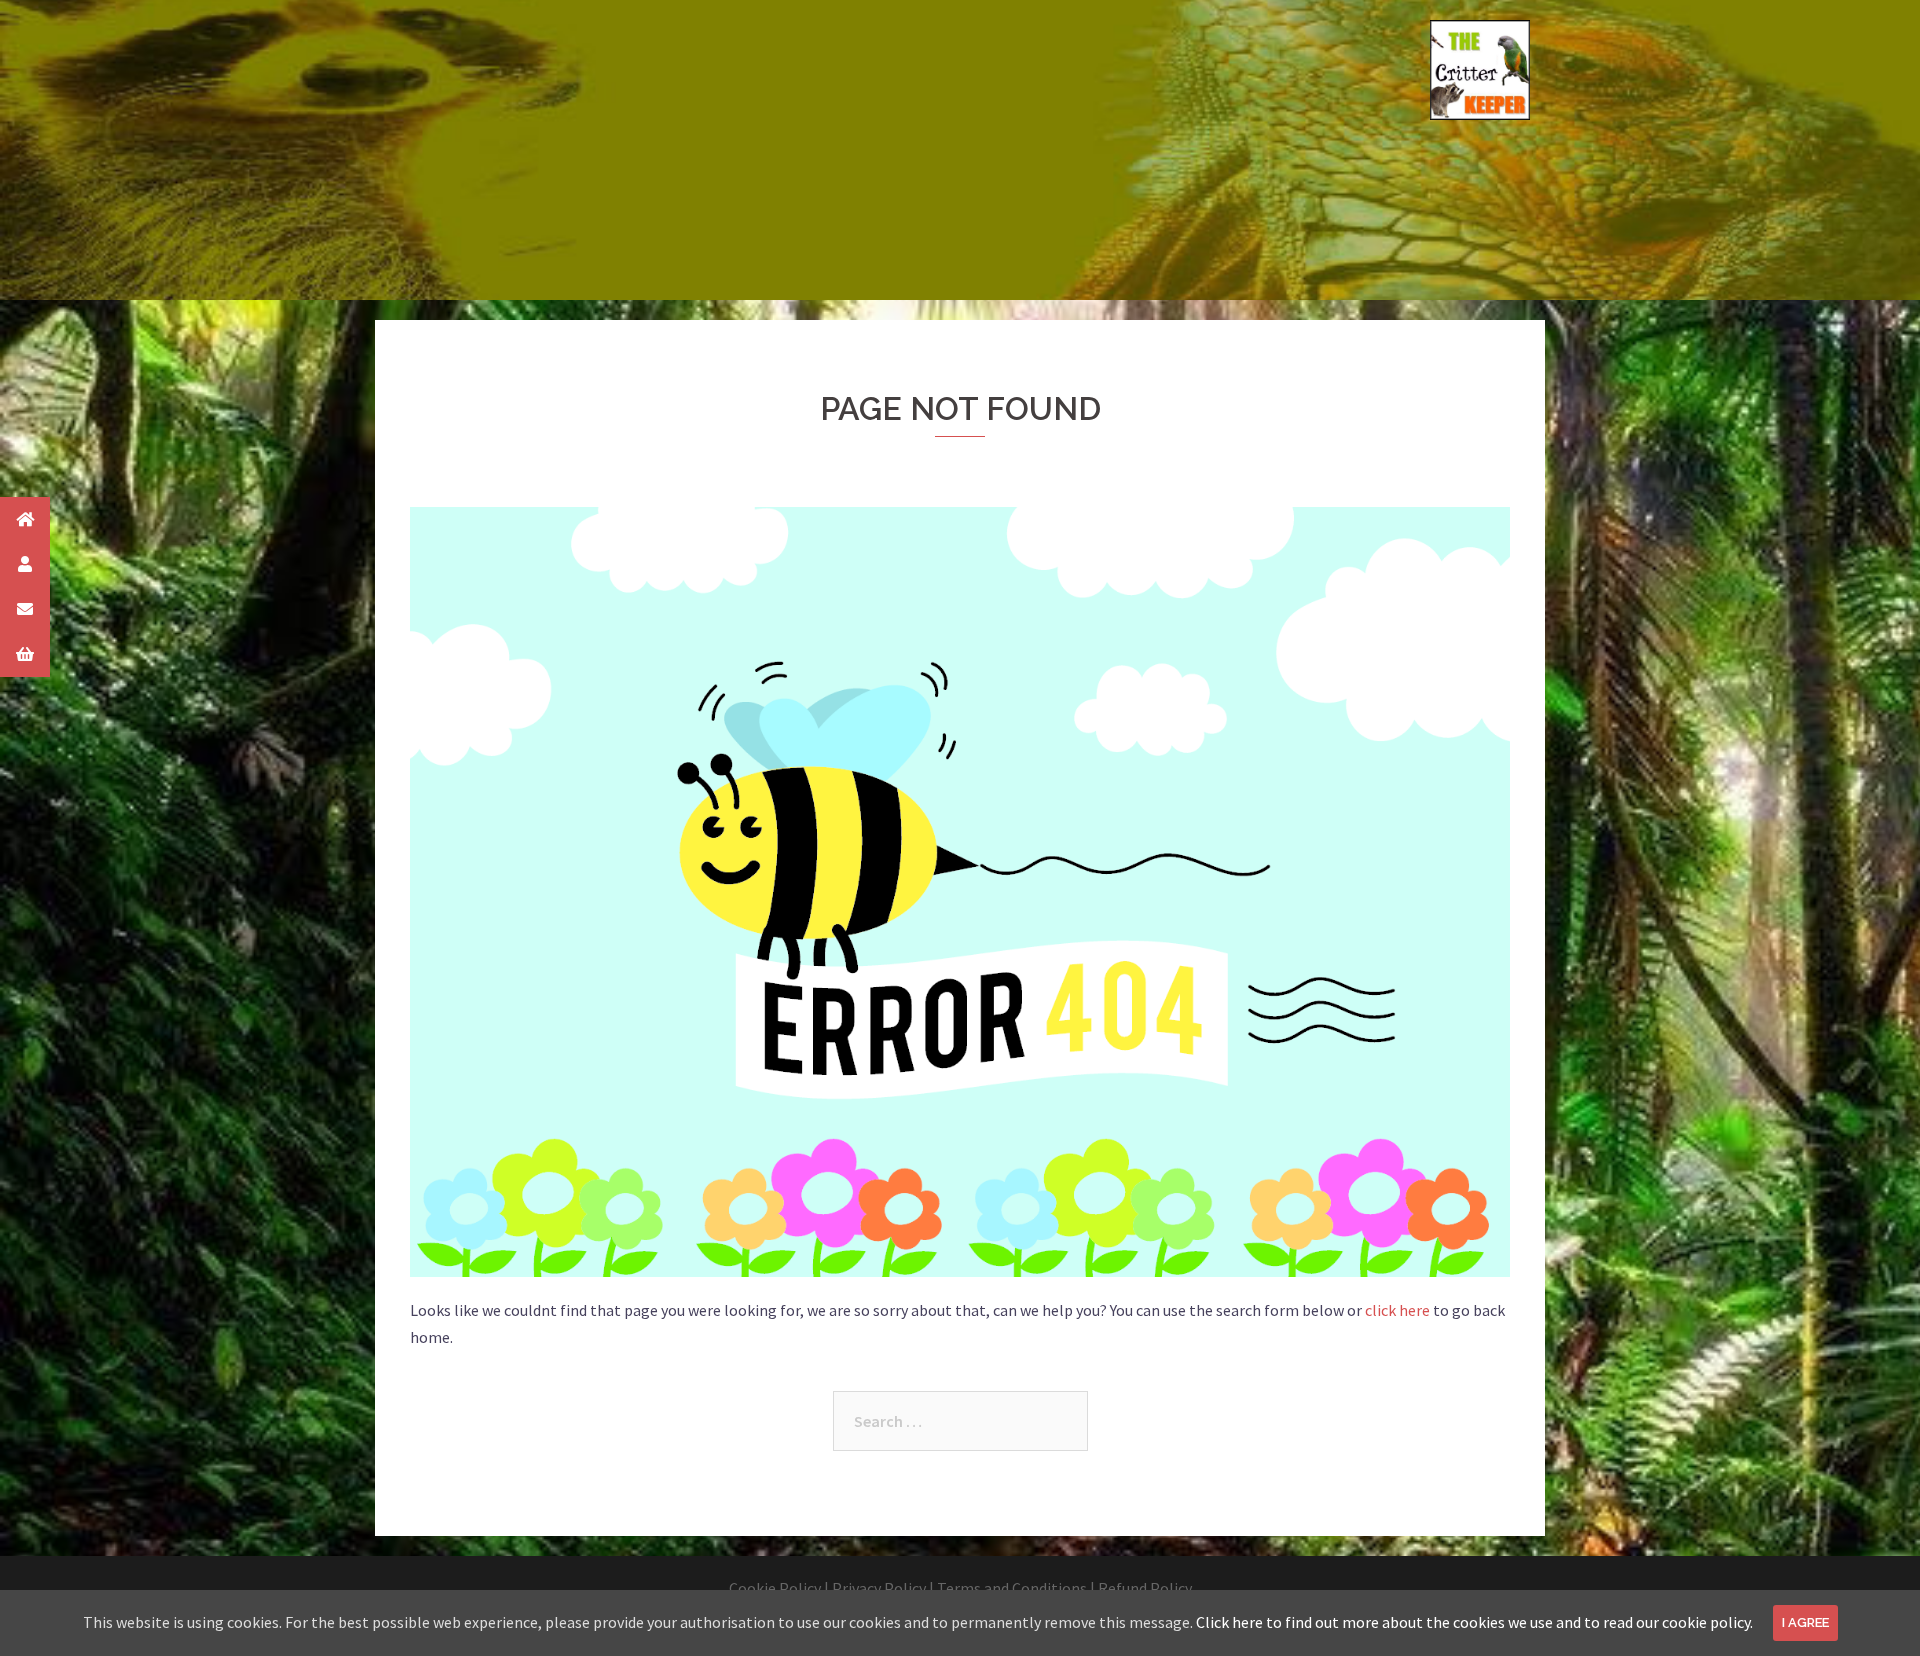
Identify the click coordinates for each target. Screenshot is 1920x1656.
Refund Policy (1145, 1588)
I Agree (1805, 1622)
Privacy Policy (879, 1588)
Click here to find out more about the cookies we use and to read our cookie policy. (1474, 1622)
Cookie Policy (775, 1588)
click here (1397, 1310)
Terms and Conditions (1012, 1588)
